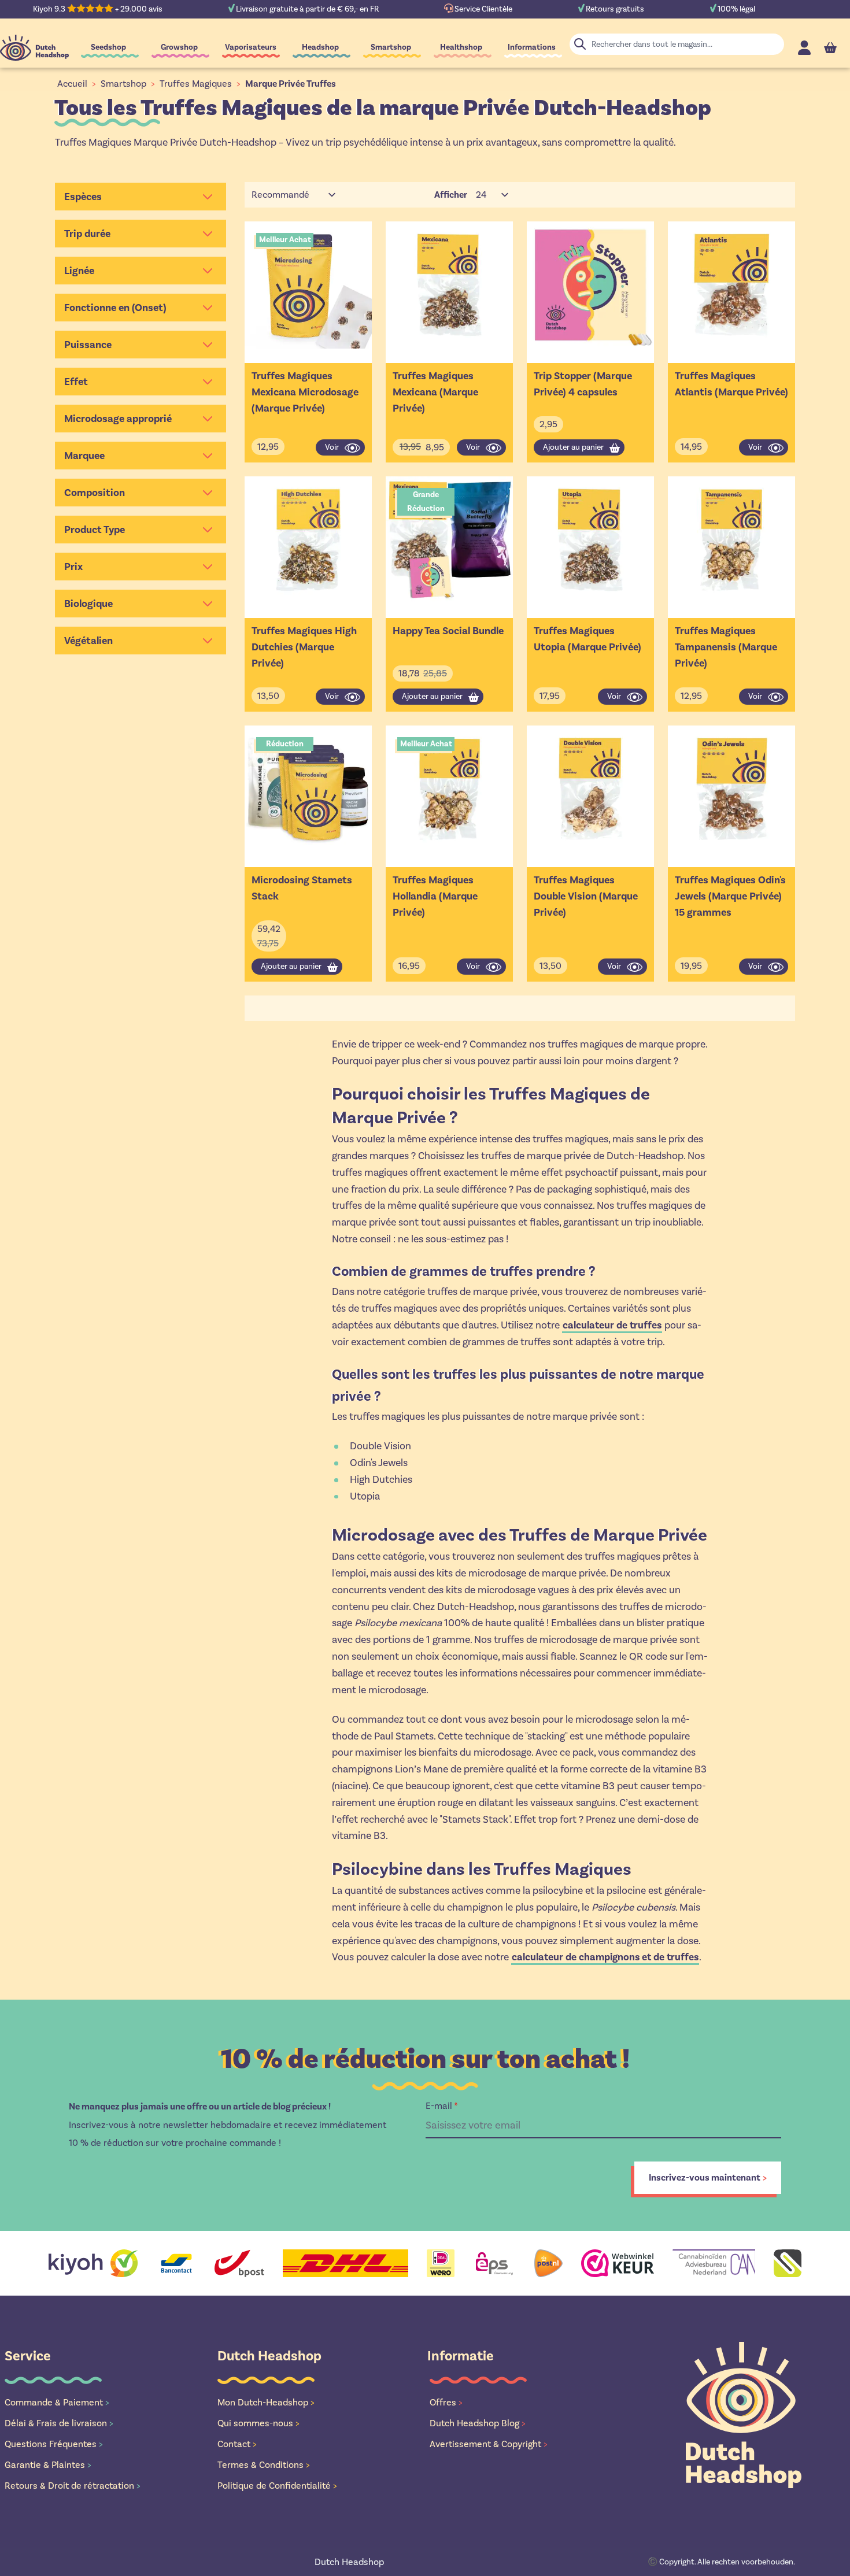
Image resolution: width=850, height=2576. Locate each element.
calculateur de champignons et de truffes (605, 1957)
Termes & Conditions (264, 2465)
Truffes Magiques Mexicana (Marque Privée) (435, 392)
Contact (237, 2444)
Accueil (72, 84)
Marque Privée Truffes (291, 84)
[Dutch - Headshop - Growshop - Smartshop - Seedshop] (34, 48)
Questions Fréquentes (54, 2444)
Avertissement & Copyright (489, 2444)
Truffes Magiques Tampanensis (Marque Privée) (726, 647)
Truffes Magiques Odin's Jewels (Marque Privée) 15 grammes (730, 896)
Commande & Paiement (57, 2402)
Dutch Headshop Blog (478, 2423)
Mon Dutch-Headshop (266, 2402)
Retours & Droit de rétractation (73, 2486)
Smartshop (391, 47)
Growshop (179, 47)
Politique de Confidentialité (277, 2486)
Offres (446, 2402)
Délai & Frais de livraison (59, 2423)
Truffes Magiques (196, 84)
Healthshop (461, 47)
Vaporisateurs (251, 47)
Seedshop (108, 47)
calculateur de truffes (612, 1325)
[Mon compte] (804, 48)
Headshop (320, 47)
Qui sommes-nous (258, 2423)
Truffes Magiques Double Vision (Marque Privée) (586, 896)
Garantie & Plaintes (48, 2465)
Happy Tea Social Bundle (448, 631)
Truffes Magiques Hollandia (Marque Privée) (435, 896)
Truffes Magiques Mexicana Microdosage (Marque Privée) (305, 392)
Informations (532, 47)
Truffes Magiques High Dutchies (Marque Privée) (304, 647)
